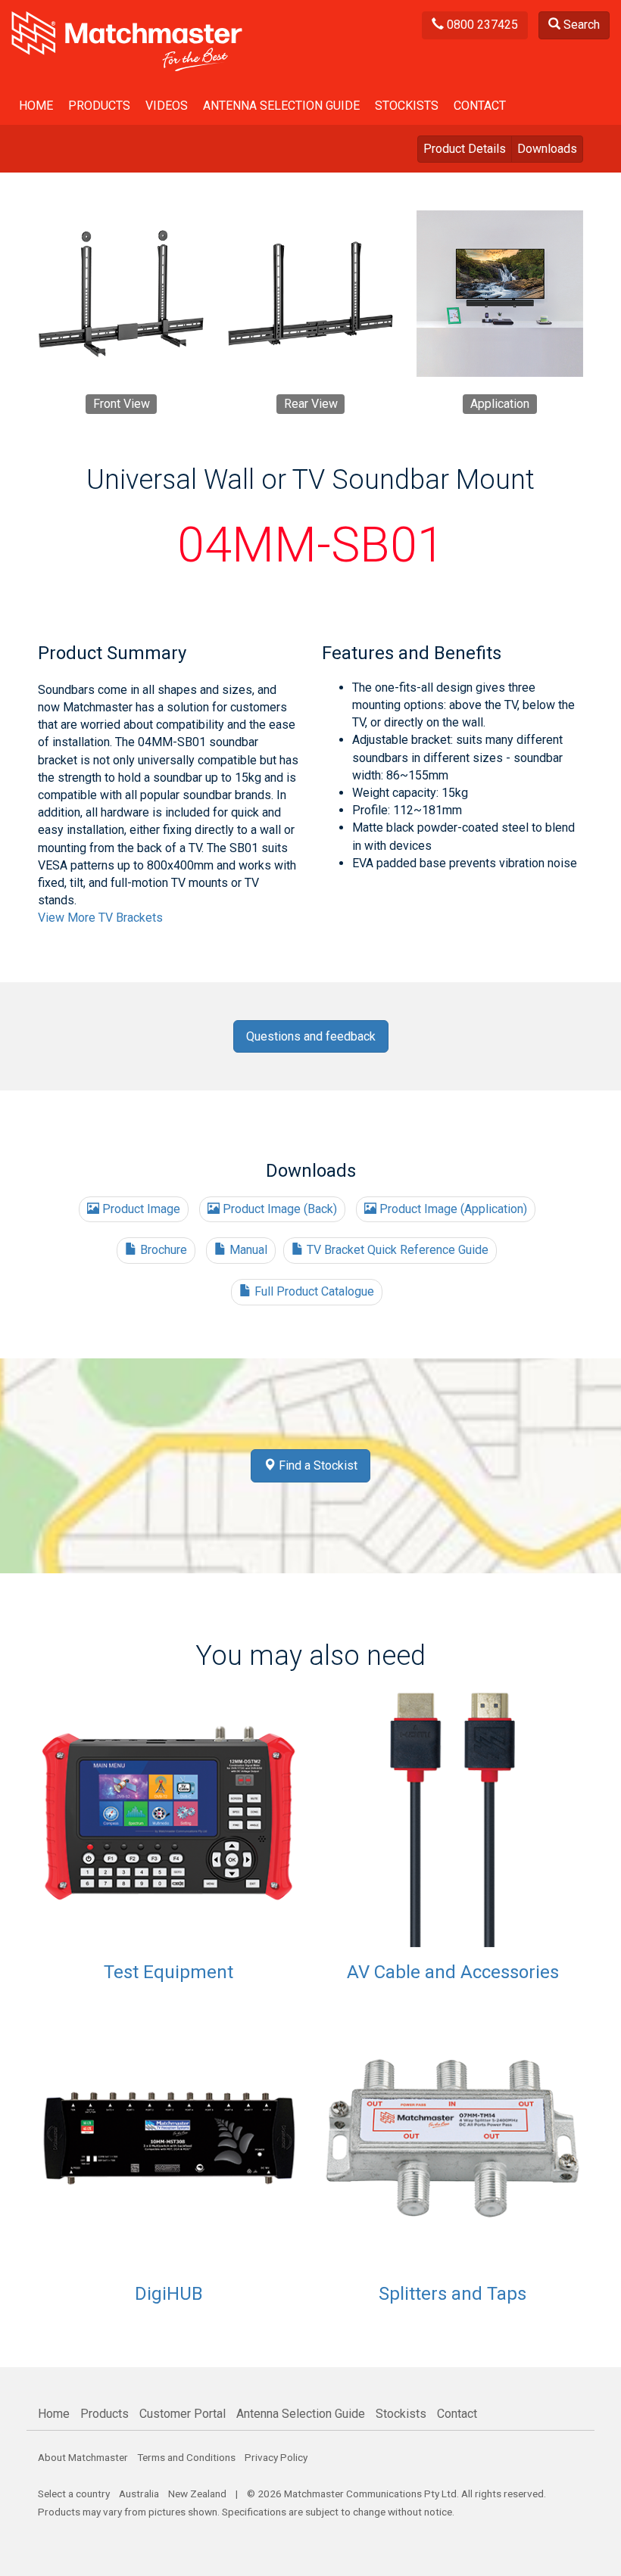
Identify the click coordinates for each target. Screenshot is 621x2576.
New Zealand (197, 2494)
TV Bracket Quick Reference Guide (396, 1250)
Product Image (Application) (452, 1209)
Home (36, 106)
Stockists (407, 106)
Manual (247, 1250)
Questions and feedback (311, 1036)
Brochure (162, 1250)
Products (99, 106)
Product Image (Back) (278, 1209)
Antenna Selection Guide (281, 106)
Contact (480, 106)
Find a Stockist (317, 1465)
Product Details (465, 149)
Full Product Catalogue (313, 1291)
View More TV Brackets (100, 918)
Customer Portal (183, 2414)
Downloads (547, 149)
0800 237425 (481, 25)
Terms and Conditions (186, 2457)
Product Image (140, 1209)
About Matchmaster (83, 2457)
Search (580, 25)
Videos (167, 106)
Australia (139, 2494)
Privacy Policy (276, 2457)
